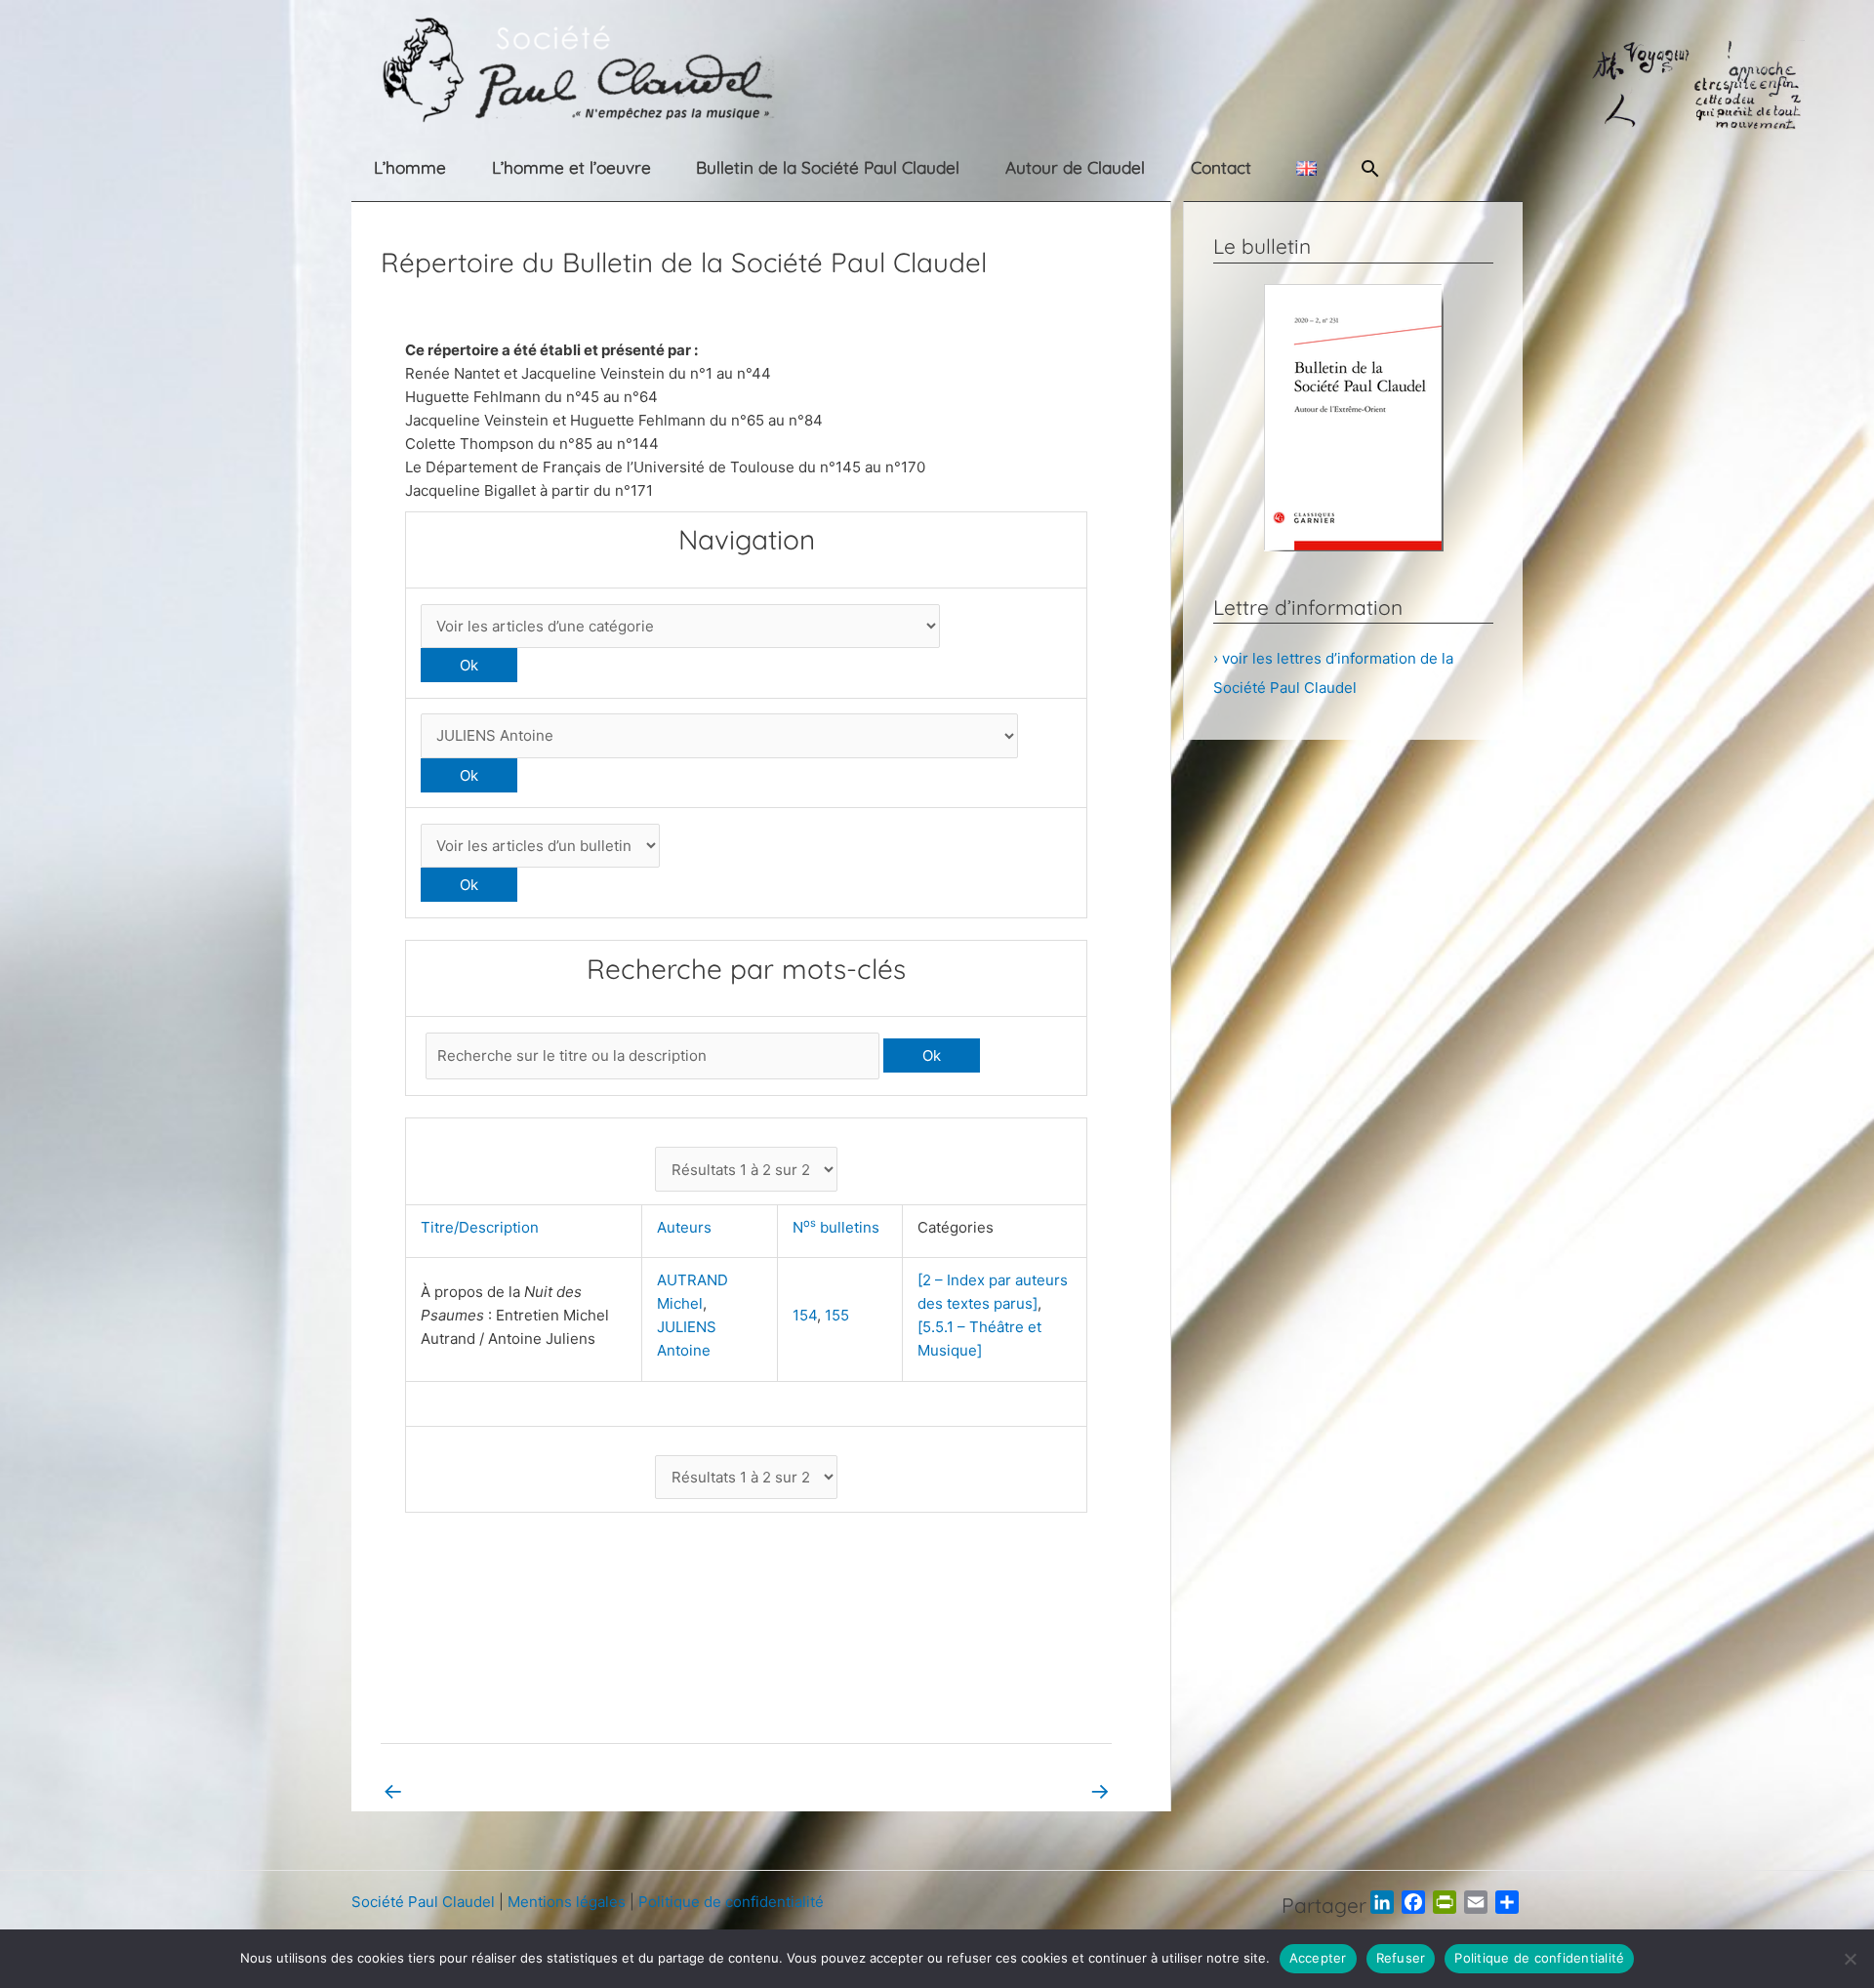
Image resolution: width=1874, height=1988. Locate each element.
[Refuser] (1850, 1959)
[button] (1370, 168)
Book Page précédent (469, 1790)
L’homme (410, 167)
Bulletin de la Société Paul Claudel (828, 167)
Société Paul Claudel (423, 1902)
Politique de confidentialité (731, 1902)
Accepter (1318, 1958)
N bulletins (840, 1227)
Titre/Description (484, 1227)
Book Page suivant (1034, 1790)
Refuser (1401, 1958)
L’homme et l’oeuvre (571, 167)
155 (837, 1315)
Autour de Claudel (1075, 167)
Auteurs (688, 1227)
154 (805, 1315)
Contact (1221, 167)
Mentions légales (567, 1902)
